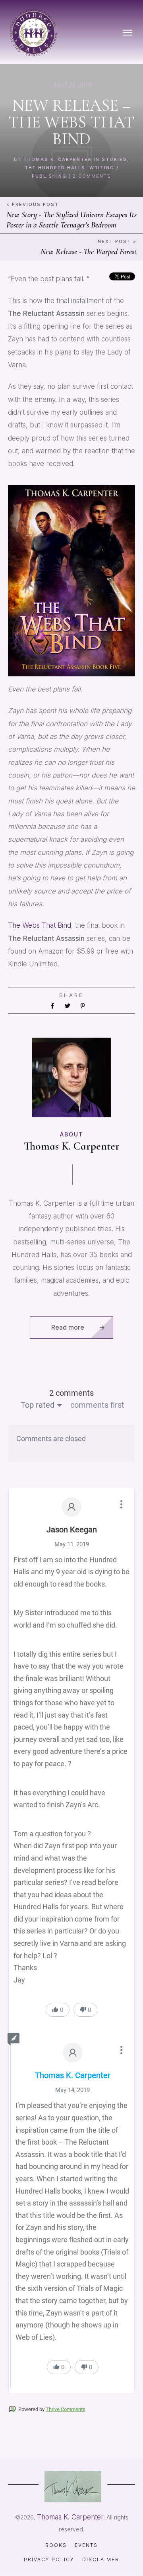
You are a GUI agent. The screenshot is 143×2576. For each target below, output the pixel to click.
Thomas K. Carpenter (58, 159)
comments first (97, 1405)
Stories (114, 159)
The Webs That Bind (40, 925)
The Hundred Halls (55, 168)
